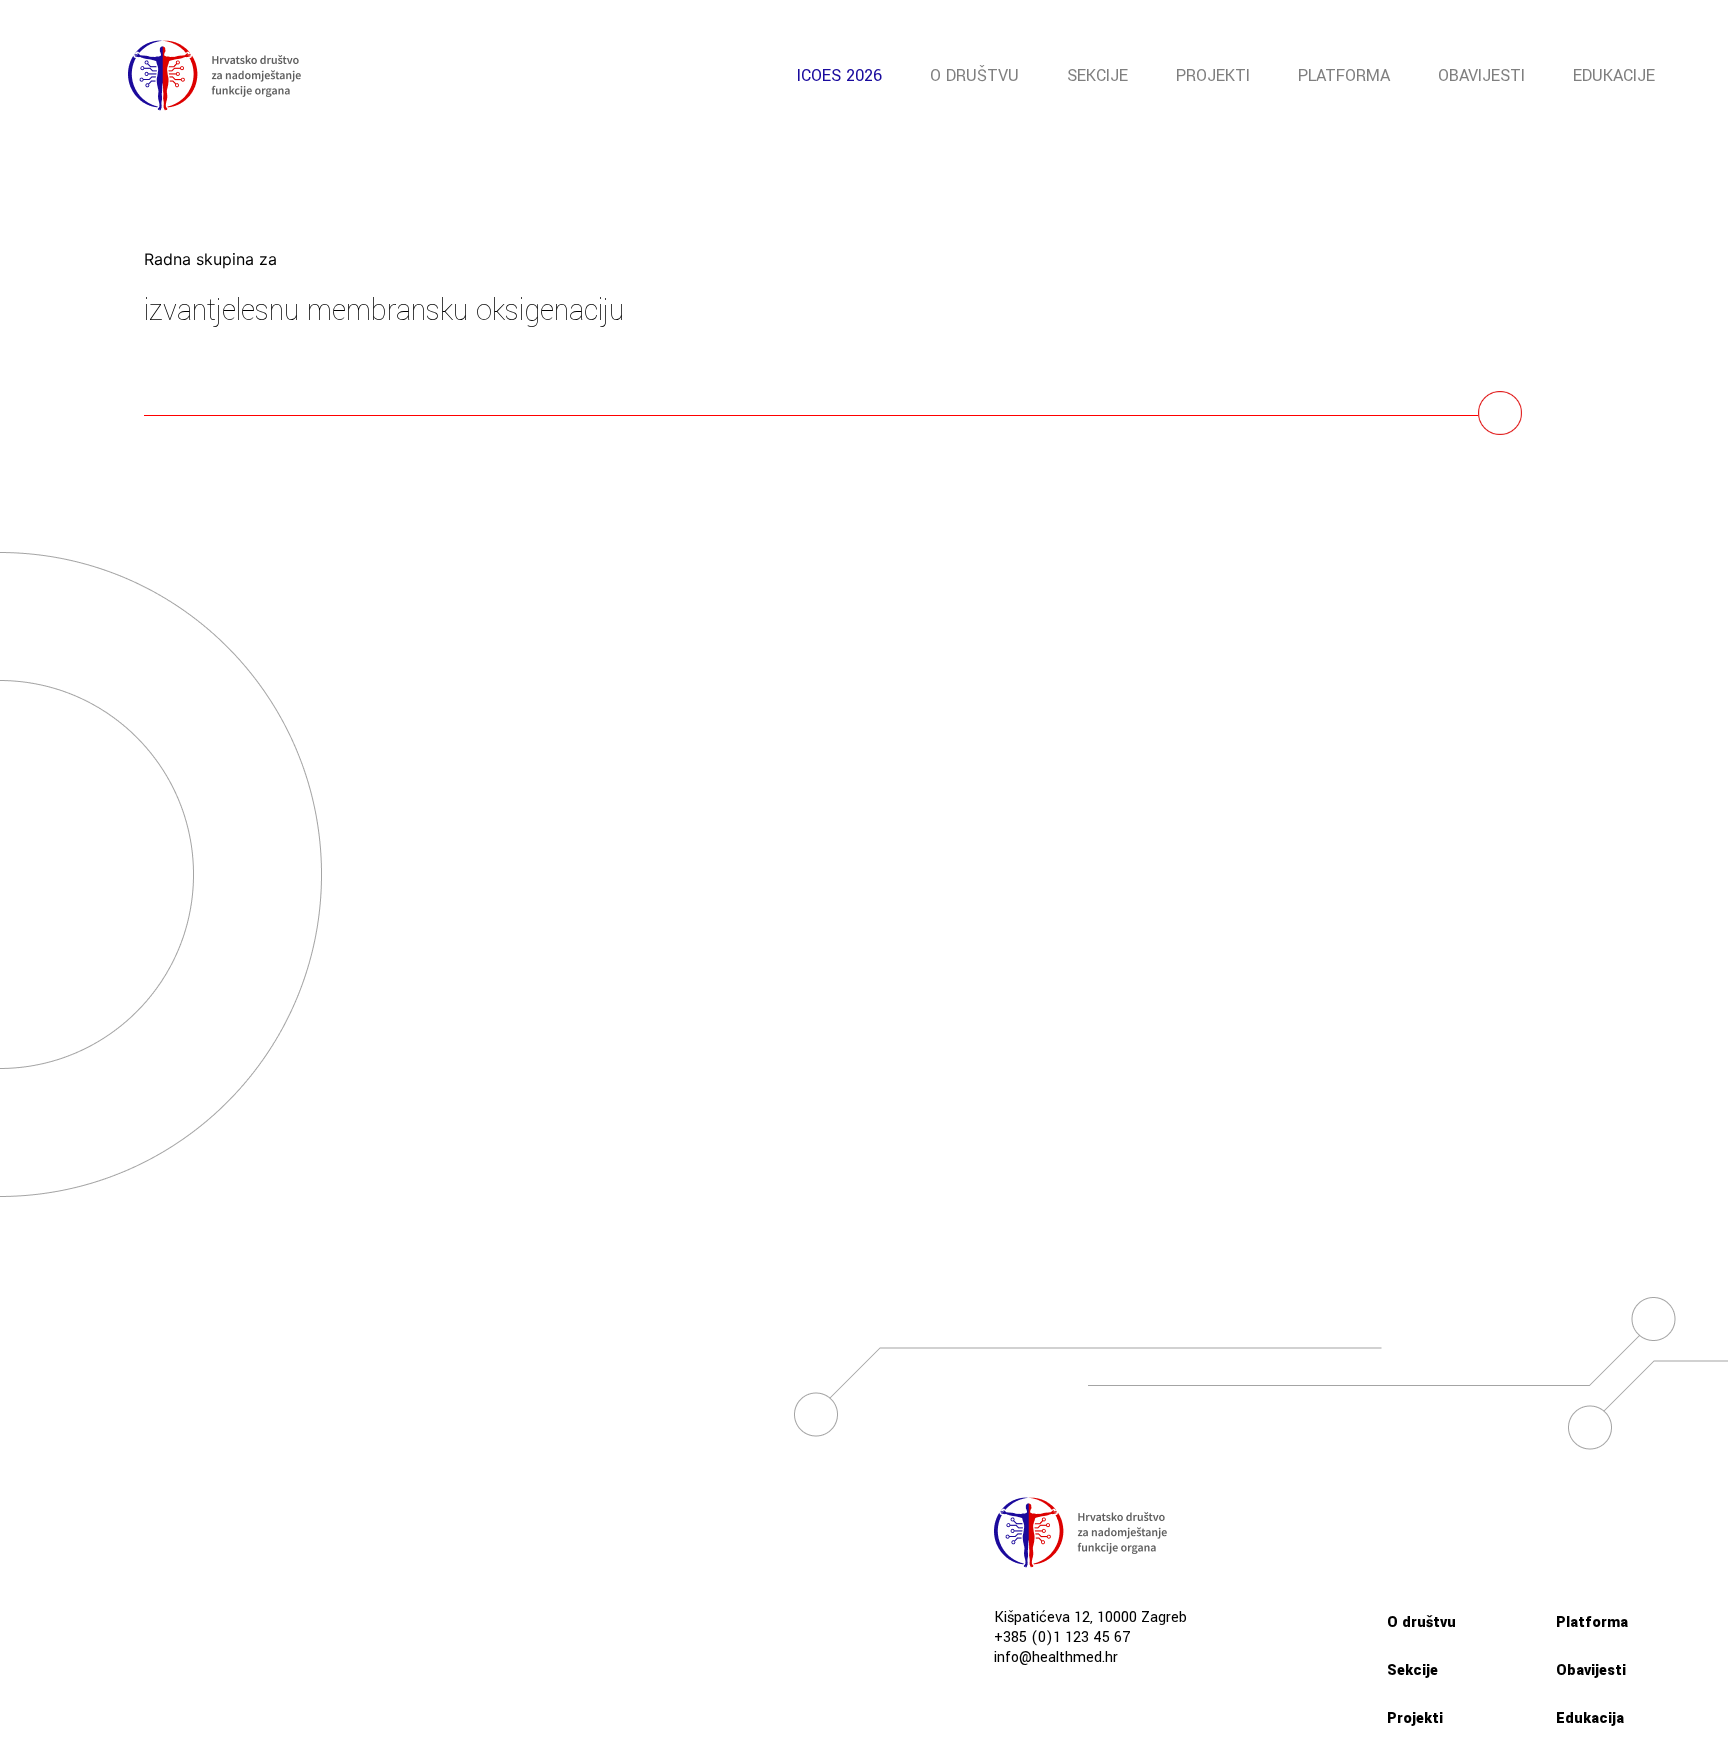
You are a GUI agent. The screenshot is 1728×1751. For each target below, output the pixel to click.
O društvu (974, 75)
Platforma (1344, 75)
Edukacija (1590, 1718)
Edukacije (1614, 75)
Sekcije (1097, 75)
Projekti (1213, 75)
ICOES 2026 (839, 75)
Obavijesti (1481, 75)
